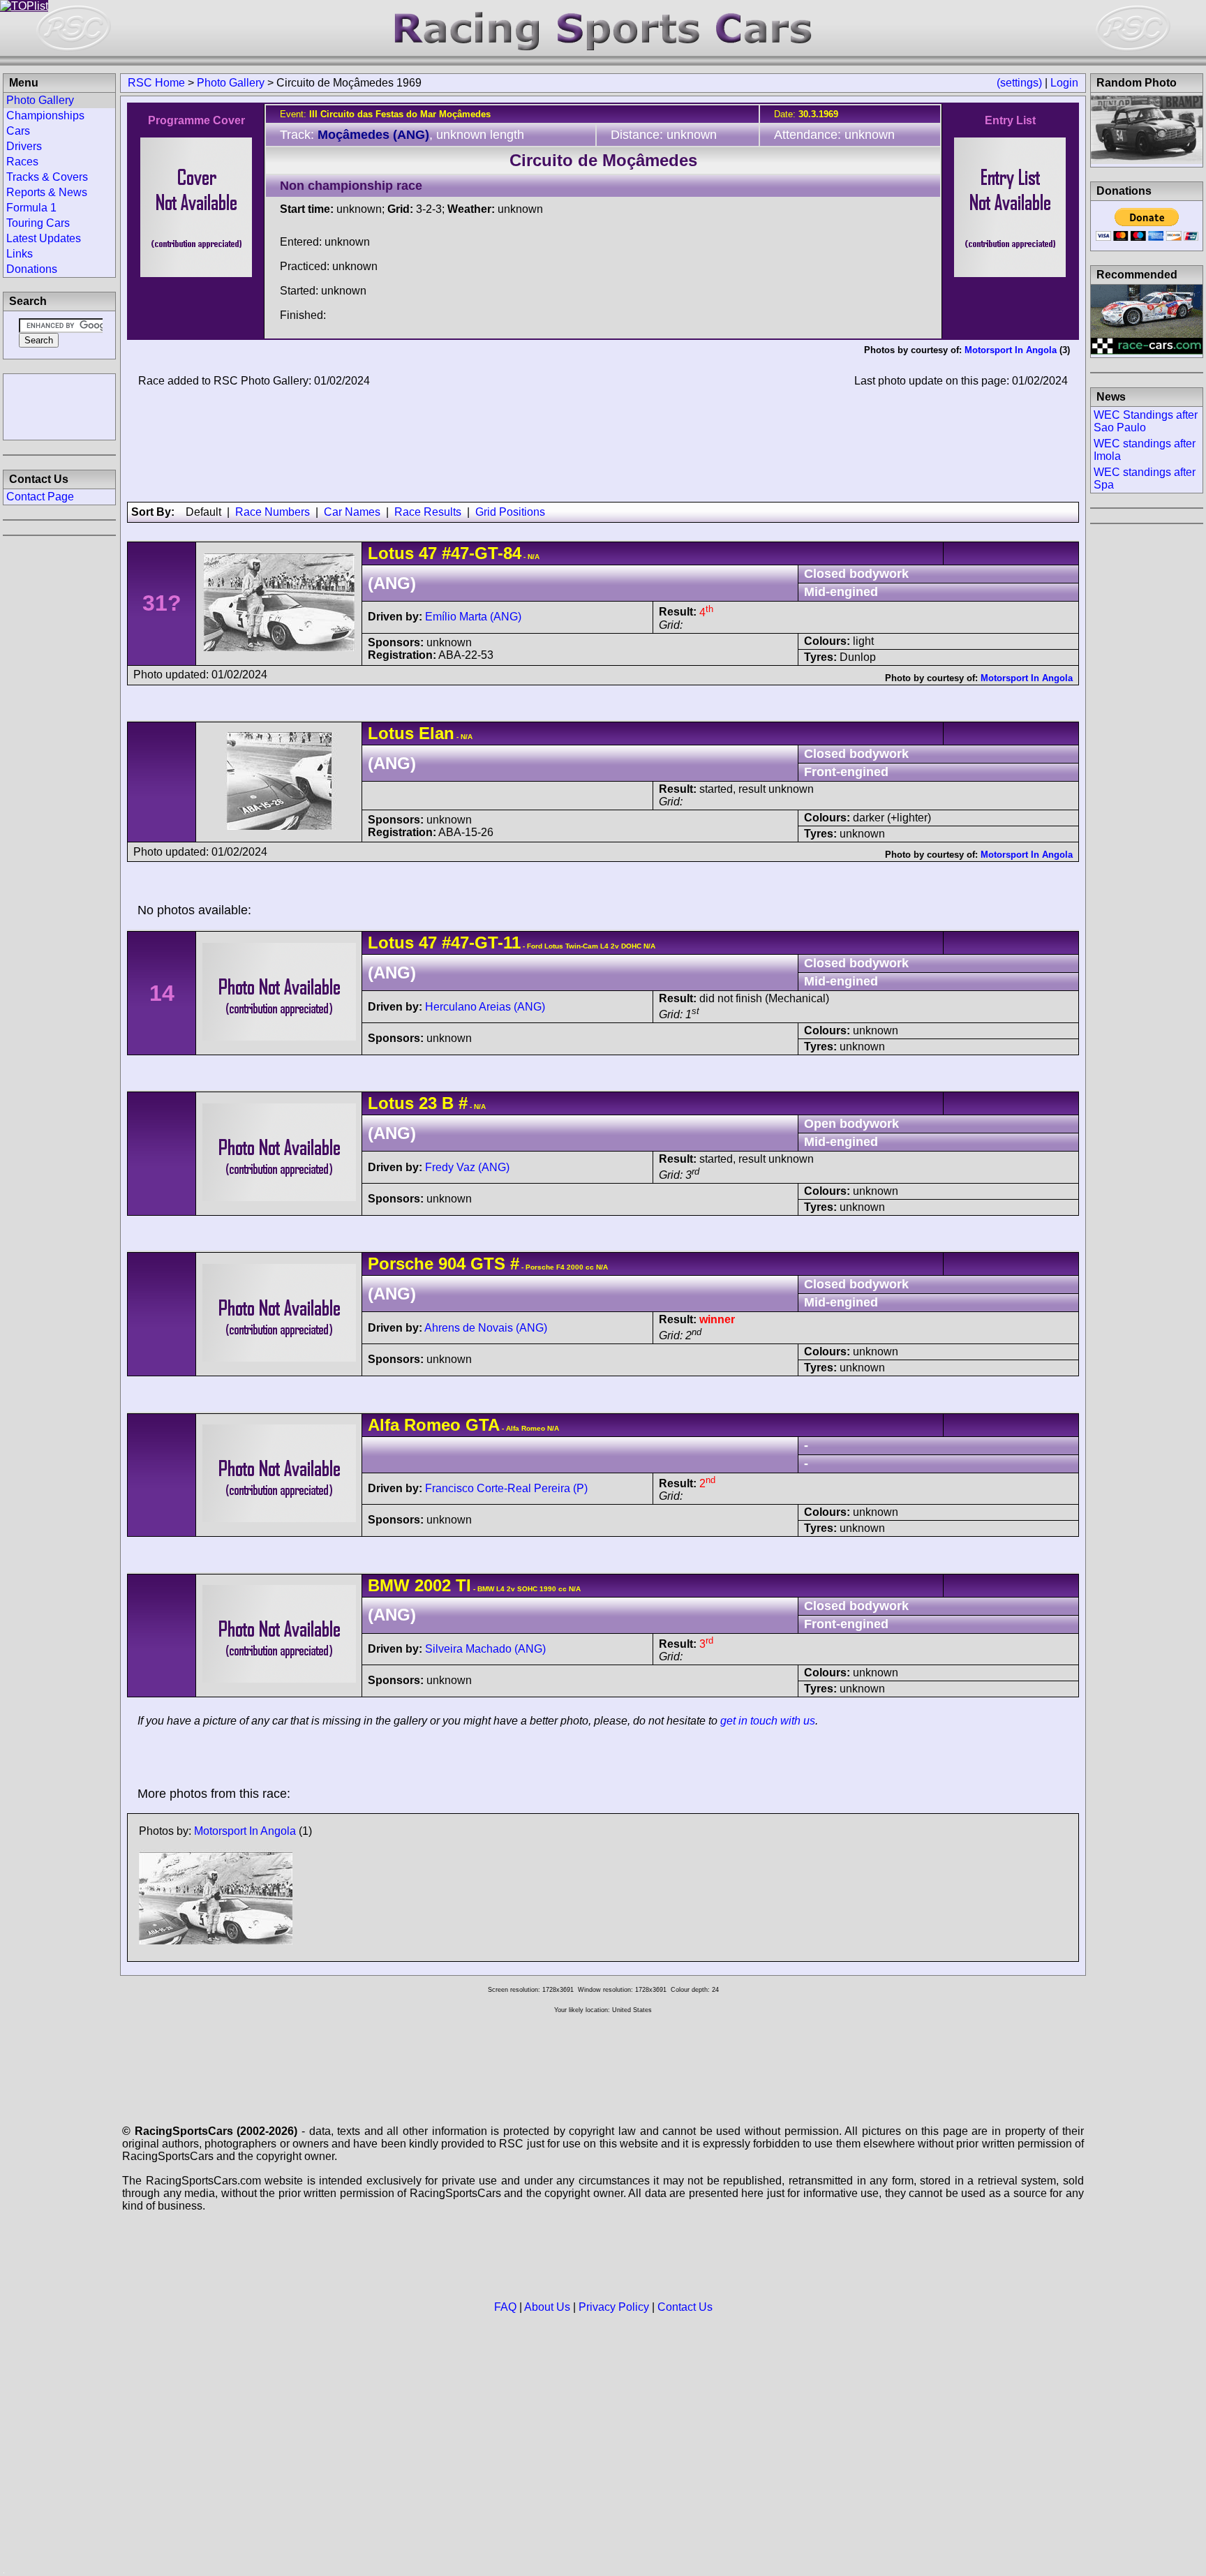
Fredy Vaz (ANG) (467, 1167)
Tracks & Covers (47, 177)
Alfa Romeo (414, 1425)
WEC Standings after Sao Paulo (1146, 421)
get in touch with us (768, 1721)
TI (461, 1585)
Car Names (352, 512)
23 (428, 1103)
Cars (18, 131)
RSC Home (156, 83)
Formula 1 (31, 208)
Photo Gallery (231, 83)
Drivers (24, 146)
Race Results (428, 512)
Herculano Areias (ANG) (485, 1007)
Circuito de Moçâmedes (603, 160)
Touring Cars (38, 223)
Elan (437, 733)
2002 (433, 1585)
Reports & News (47, 192)
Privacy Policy (614, 2307)
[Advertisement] (59, 405)
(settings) (1019, 83)
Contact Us (685, 2307)
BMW (389, 1585)
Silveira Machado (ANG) (485, 1649)
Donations (32, 269)
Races (22, 162)
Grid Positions (510, 512)
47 (428, 553)
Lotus (391, 553)
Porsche (401, 1264)
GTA (483, 1425)
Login (1064, 83)
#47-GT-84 (482, 553)
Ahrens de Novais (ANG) (486, 1328)
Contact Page (40, 497)
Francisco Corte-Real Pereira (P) (506, 1488)
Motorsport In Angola (1011, 350)
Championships (45, 116)
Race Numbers (273, 512)
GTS (485, 1264)
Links (20, 254)
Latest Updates (44, 238)
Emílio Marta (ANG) (473, 617)
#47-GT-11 (481, 943)
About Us (547, 2307)
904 (452, 1264)
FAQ (505, 2307)
